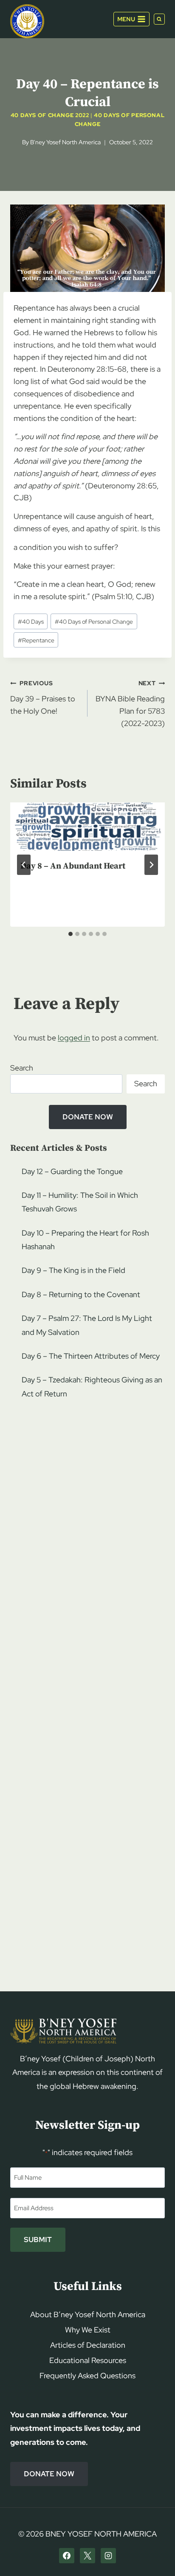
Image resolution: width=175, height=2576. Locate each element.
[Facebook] (67, 2556)
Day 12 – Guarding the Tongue (72, 1171)
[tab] (71, 934)
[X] (87, 2556)
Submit (38, 2240)
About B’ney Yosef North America (88, 2314)
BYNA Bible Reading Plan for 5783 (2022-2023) (130, 703)
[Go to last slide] (24, 865)
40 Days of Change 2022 (50, 115)
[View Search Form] (159, 19)
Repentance (36, 640)
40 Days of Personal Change (94, 621)
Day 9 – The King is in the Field (73, 1270)
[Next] (151, 865)
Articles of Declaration (88, 2345)
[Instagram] (108, 2556)
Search (22, 1068)
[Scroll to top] (154, 2553)
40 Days (31, 621)
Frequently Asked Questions (87, 2376)
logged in (74, 1038)
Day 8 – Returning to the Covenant (81, 1294)
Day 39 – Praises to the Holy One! (43, 697)
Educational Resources (88, 2360)
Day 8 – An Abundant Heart (73, 866)
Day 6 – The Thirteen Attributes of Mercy (91, 1356)
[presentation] (87, 827)
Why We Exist (88, 2330)
